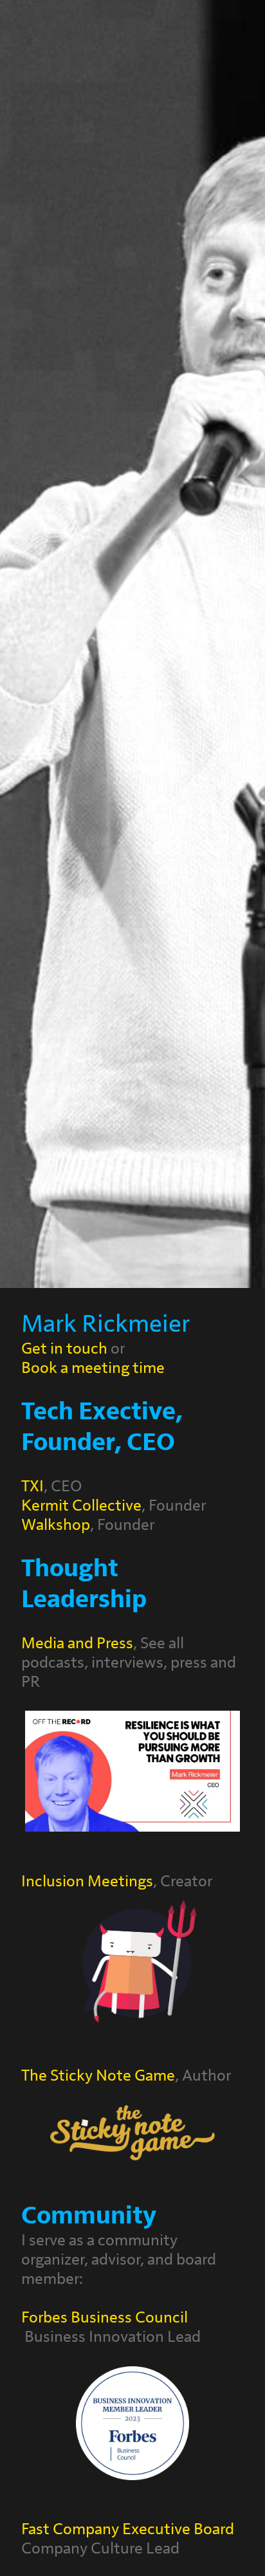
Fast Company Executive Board (128, 2529)
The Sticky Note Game (98, 2076)
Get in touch (64, 1349)
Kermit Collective (81, 1506)
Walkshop (56, 1525)
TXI (32, 1486)
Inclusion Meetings (87, 1881)
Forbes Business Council (105, 2318)
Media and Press (77, 1643)
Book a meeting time (93, 1368)
